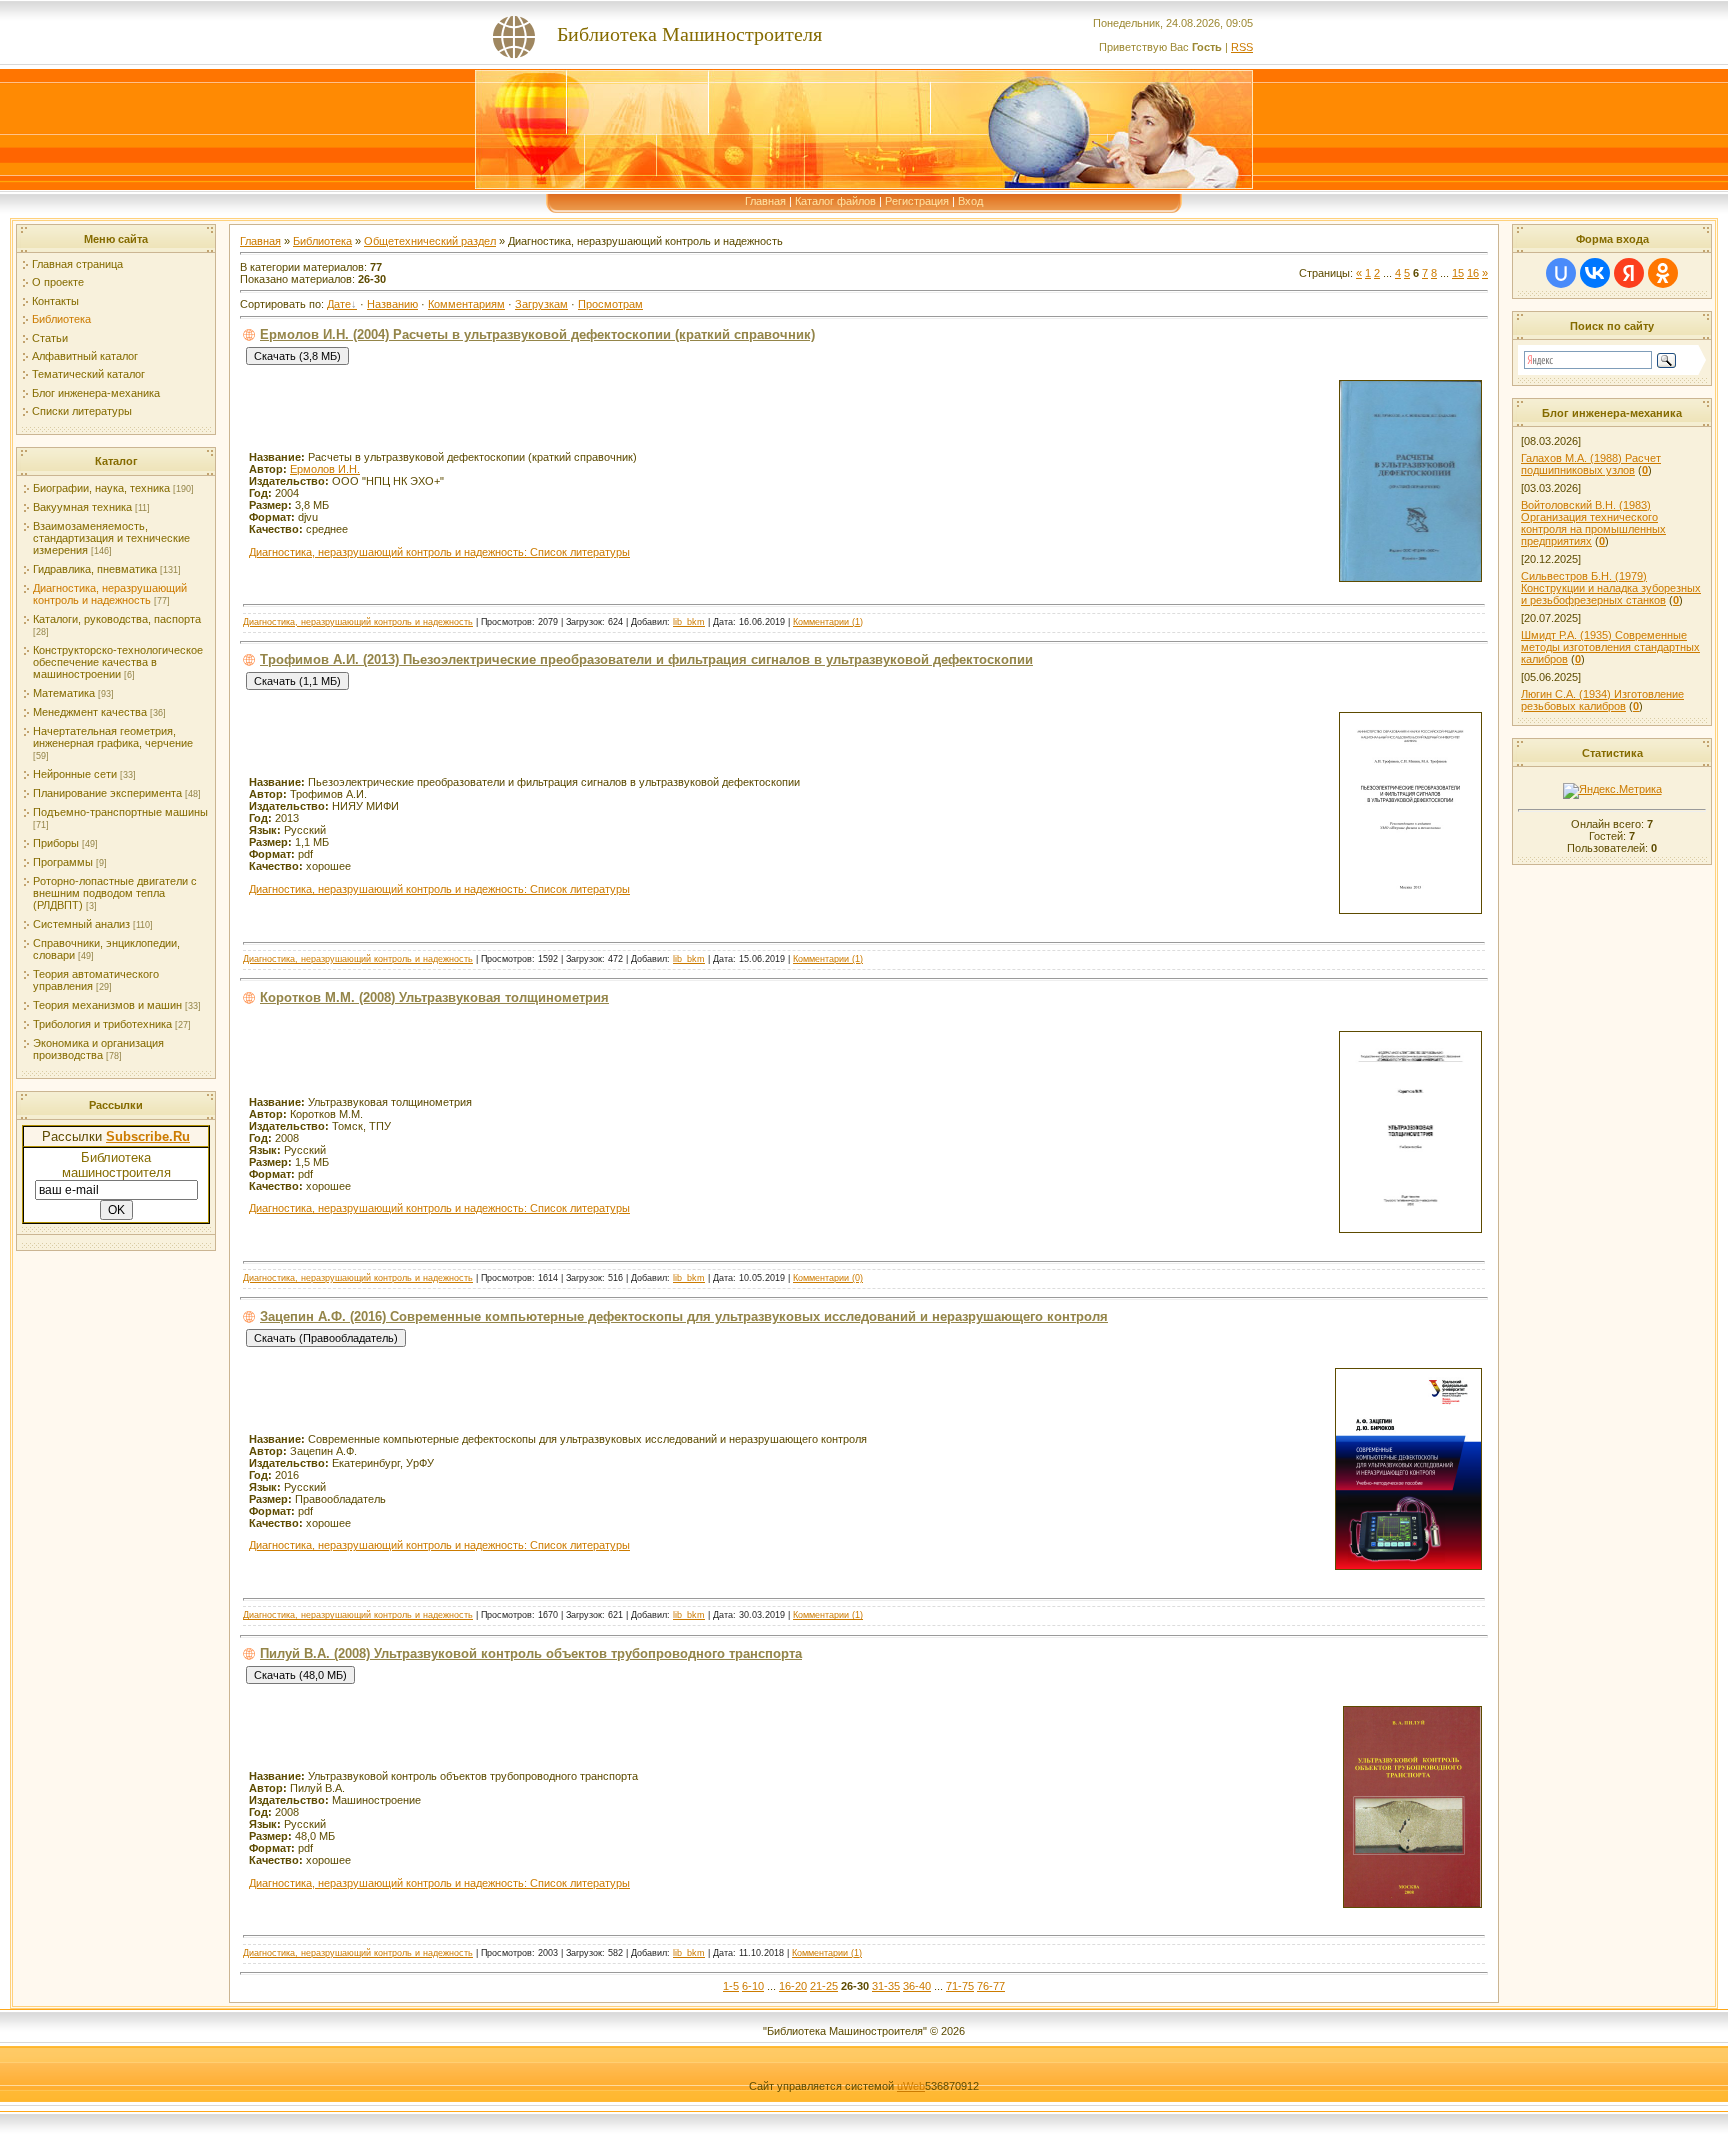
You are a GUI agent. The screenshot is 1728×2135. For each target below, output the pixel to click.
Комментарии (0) (828, 1278)
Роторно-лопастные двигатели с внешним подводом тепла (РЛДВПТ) (115, 893)
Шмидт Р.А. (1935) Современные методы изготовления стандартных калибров (1610, 647)
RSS (1242, 47)
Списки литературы (82, 411)
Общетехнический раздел (430, 241)
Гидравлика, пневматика (95, 569)
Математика (64, 693)
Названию (392, 304)
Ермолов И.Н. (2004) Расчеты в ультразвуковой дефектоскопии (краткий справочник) (537, 334)
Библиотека (61, 319)
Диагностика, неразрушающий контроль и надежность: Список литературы (439, 552)
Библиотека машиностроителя (116, 1165)
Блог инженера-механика (96, 393)
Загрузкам (541, 304)
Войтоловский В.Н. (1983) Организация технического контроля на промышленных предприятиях (1593, 523)
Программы (63, 862)
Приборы (56, 843)
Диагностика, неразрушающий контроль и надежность (110, 594)
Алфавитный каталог (85, 356)
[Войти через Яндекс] (1629, 273)
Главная (765, 201)
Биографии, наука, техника (101, 488)
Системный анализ (81, 924)
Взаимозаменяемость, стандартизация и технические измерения (111, 538)
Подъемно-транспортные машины (120, 812)
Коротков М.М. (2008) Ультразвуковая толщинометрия (434, 997)
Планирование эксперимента (107, 793)
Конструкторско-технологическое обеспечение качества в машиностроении (118, 662)
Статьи (50, 338)
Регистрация (917, 201)
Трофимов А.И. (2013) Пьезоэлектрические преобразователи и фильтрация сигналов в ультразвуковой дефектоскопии (646, 659)
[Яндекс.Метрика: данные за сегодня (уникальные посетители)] (1612, 791)
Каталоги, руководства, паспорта (117, 619)
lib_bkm (689, 622)
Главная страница (77, 264)
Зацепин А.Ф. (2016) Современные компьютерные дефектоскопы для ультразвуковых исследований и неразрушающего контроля (684, 1316)
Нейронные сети (75, 774)
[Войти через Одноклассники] (1663, 273)
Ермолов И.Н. (325, 469)
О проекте (58, 282)
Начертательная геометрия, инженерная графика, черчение (113, 737)
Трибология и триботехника (102, 1024)
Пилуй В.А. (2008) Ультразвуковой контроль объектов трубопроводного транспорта (531, 1653)
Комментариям (466, 304)
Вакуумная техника (82, 507)
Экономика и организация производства (98, 1049)
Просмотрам (610, 304)
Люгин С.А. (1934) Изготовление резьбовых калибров (1602, 700)
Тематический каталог (88, 374)
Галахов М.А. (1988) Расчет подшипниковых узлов (1591, 464)
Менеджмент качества (90, 712)
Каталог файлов (835, 201)
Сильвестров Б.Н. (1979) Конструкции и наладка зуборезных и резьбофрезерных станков (1611, 588)
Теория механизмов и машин (107, 1005)
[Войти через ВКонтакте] (1595, 273)
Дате (339, 304)
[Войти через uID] (1561, 273)
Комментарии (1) (828, 622)
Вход (970, 201)
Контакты (55, 301)
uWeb (911, 2086)
